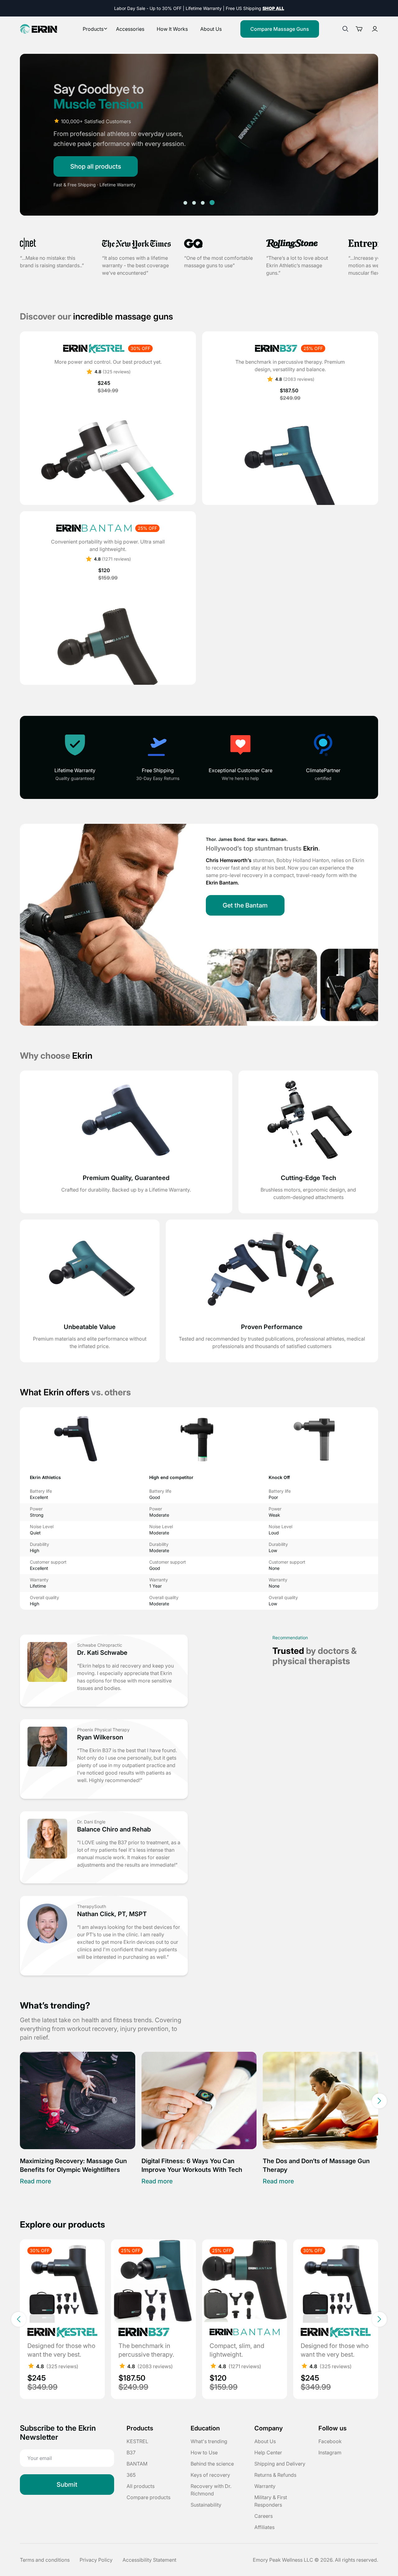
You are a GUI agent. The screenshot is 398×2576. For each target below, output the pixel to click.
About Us (211, 29)
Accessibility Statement (149, 2560)
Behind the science (212, 2464)
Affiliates (264, 2527)
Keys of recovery (210, 2475)
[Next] (379, 2101)
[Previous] (19, 2101)
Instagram (330, 2452)
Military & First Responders (271, 2501)
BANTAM (137, 2464)
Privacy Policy (96, 2560)
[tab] (185, 203)
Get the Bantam (245, 905)
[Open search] (345, 29)
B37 (131, 2452)
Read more (35, 2181)
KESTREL (137, 2441)
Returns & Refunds (275, 2475)
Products (93, 29)
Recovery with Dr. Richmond (211, 2490)
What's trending (209, 2441)
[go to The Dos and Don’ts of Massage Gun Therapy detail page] (320, 2100)
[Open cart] (361, 29)
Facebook (330, 2441)
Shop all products (96, 166)
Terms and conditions (45, 2560)
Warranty (265, 2486)
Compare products (148, 2497)
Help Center (268, 2452)
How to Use (204, 2452)
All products (141, 2486)
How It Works (172, 29)
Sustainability (206, 2505)
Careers (264, 2516)
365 (131, 2475)
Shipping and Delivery (280, 2464)
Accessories (130, 29)
